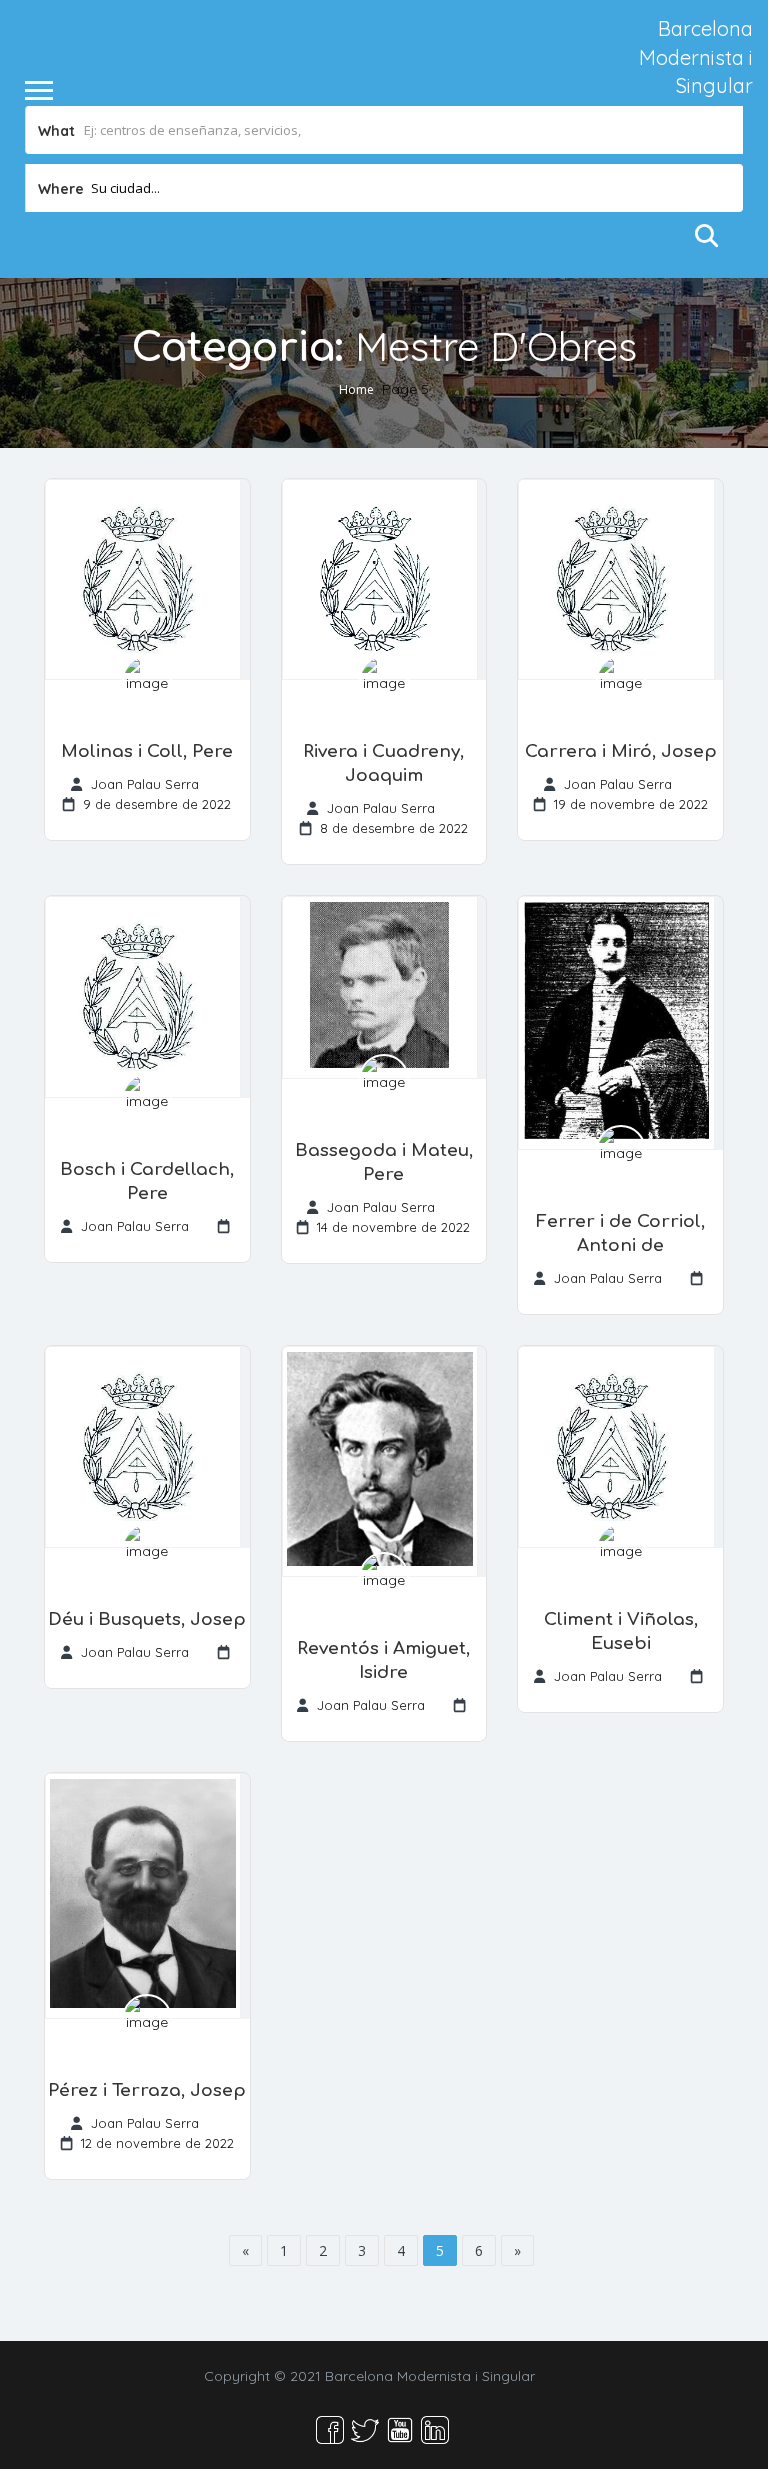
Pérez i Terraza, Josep (147, 2090)
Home (356, 388)
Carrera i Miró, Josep (621, 751)
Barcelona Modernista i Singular (696, 57)
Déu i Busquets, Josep (147, 1619)
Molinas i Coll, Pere (147, 751)
